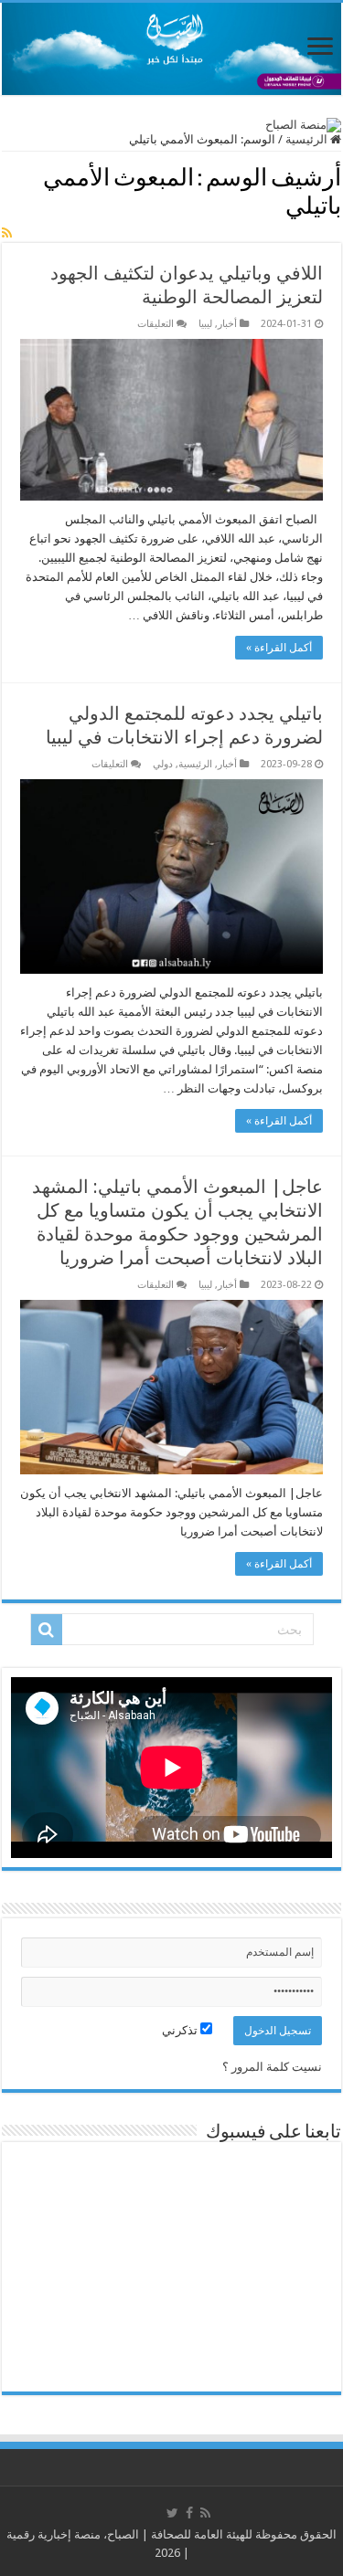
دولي (163, 764)
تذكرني (181, 2030)
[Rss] (205, 2513)
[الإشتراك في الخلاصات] (7, 233)
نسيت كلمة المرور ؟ (272, 2067)
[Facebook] (189, 2513)
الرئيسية (308, 139)
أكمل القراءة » (279, 648)
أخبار (227, 324)
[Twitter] (172, 2513)
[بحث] (47, 1630)
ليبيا (205, 324)
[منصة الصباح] (171, 49)
